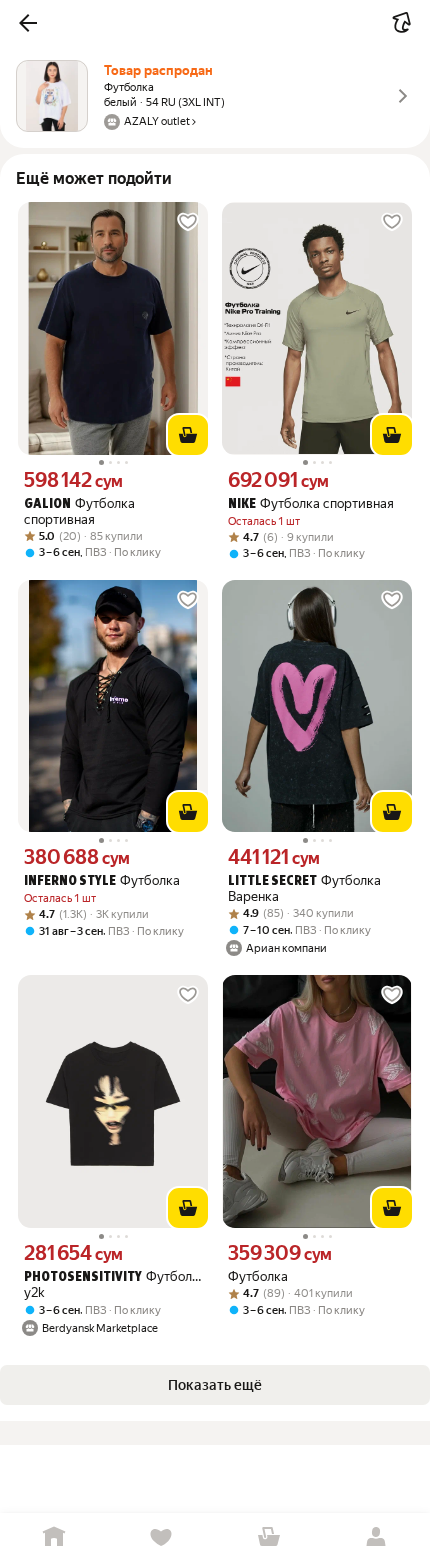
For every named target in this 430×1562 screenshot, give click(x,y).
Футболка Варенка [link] (304, 888)
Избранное (162, 1537)
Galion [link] (47, 504)
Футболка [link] (102, 880)
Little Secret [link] (272, 881)
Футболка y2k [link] (113, 1284)
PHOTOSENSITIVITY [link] (83, 1277)
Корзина (269, 1537)
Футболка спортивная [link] (79, 511)
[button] (28, 23)
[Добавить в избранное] (188, 222)
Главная (54, 1537)
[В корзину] (188, 435)
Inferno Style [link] (70, 881)
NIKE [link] (242, 504)
